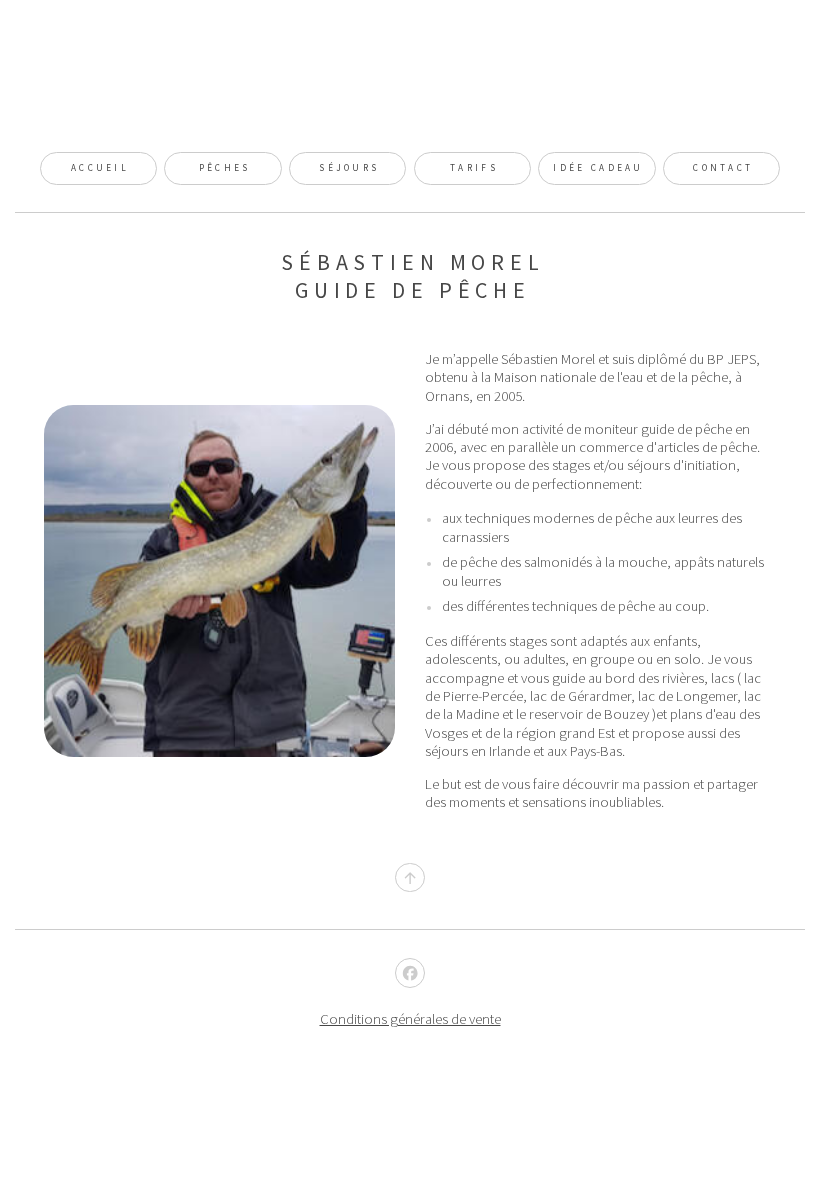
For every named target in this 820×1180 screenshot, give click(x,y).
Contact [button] (723, 168)
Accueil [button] (100, 168)
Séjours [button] (349, 168)
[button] (409, 877)
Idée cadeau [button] (598, 168)
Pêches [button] (225, 168)
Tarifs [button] (474, 168)
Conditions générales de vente (410, 1019)
